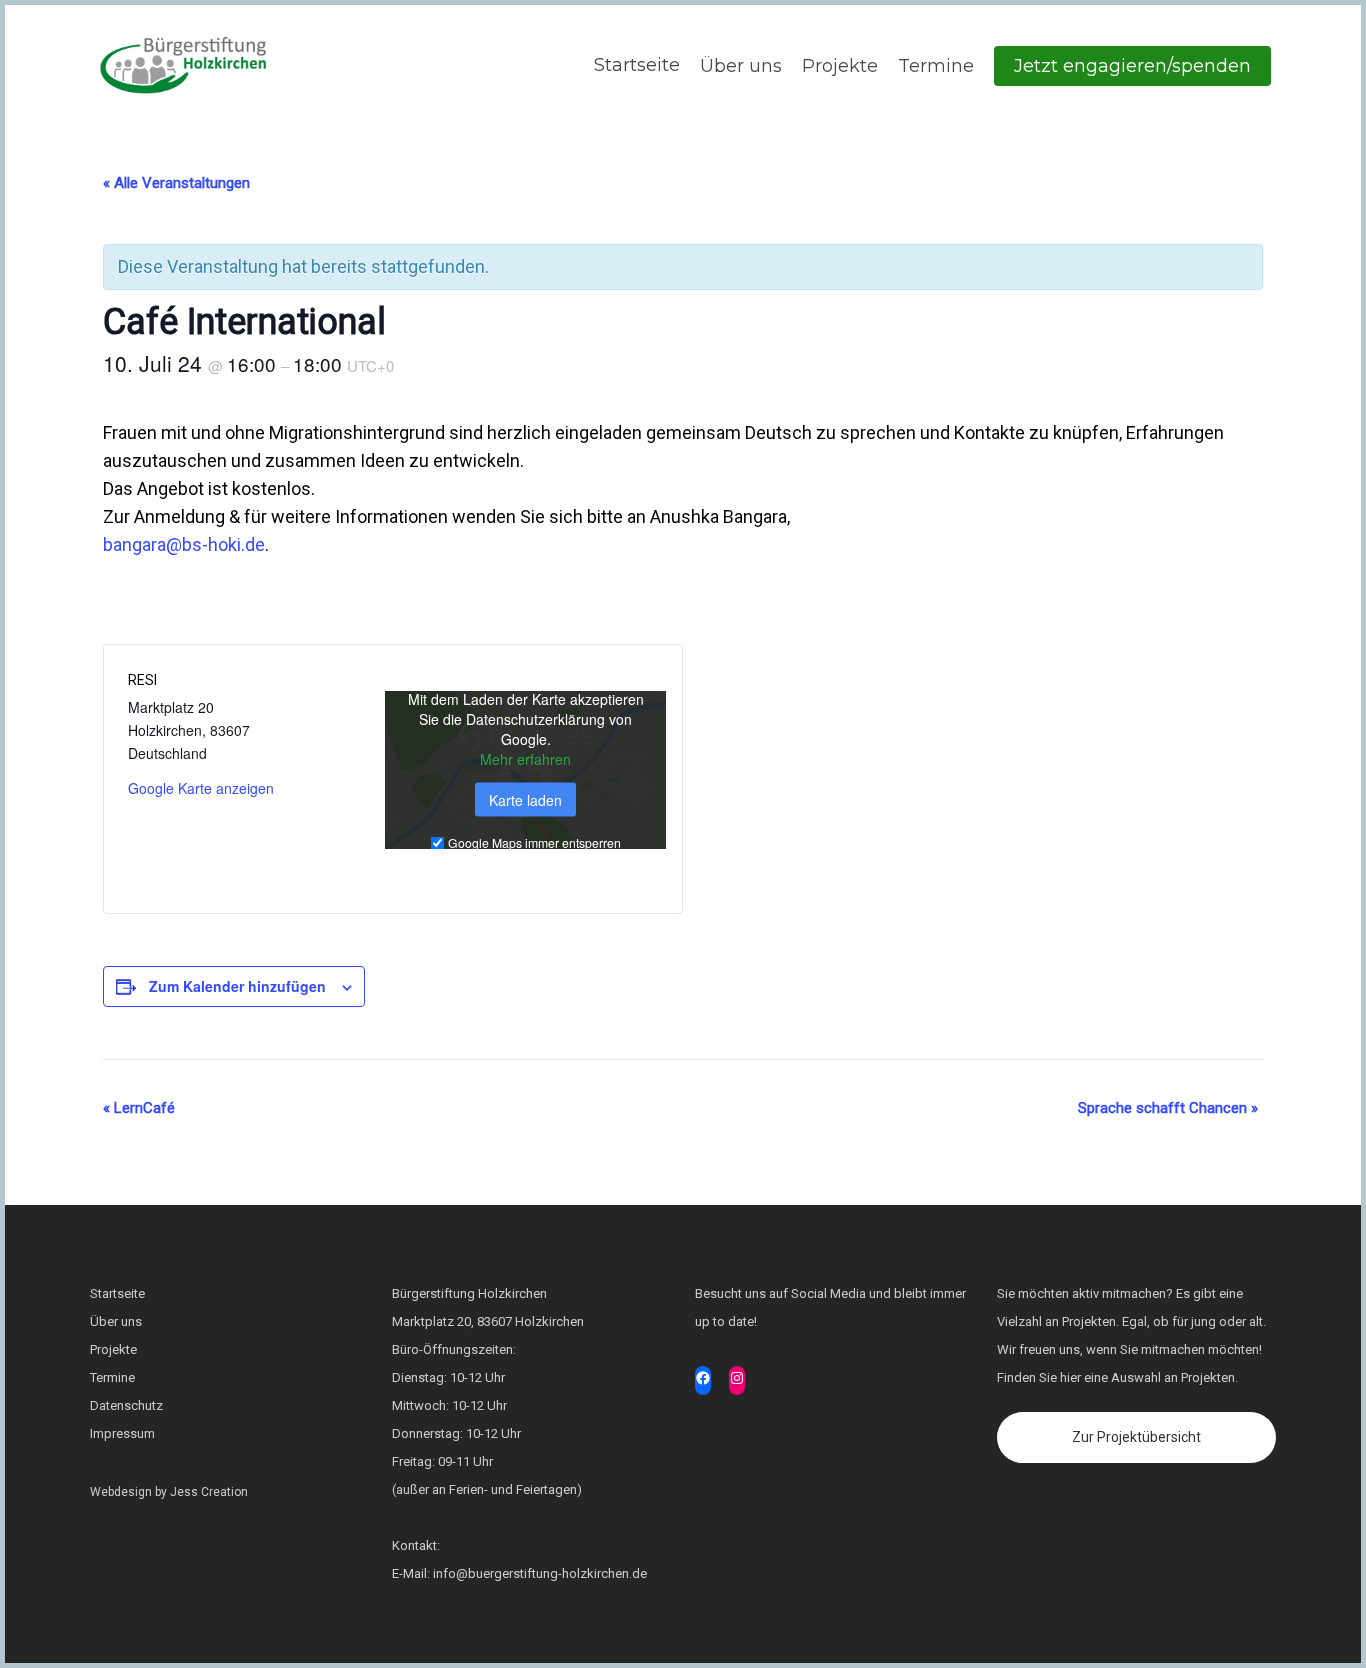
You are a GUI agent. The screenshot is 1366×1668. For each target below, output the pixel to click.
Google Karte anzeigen (201, 788)
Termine (936, 66)
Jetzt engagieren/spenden (1132, 66)
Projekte (840, 66)
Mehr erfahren (525, 758)
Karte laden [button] (525, 799)
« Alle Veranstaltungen (176, 183)
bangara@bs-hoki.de (184, 544)
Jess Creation (209, 1492)
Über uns (741, 66)
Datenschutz (126, 1405)
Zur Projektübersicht (1136, 1437)
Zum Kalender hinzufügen (237, 986)
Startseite (634, 65)
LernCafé (139, 1108)
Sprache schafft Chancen (1168, 1108)
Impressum (122, 1433)
